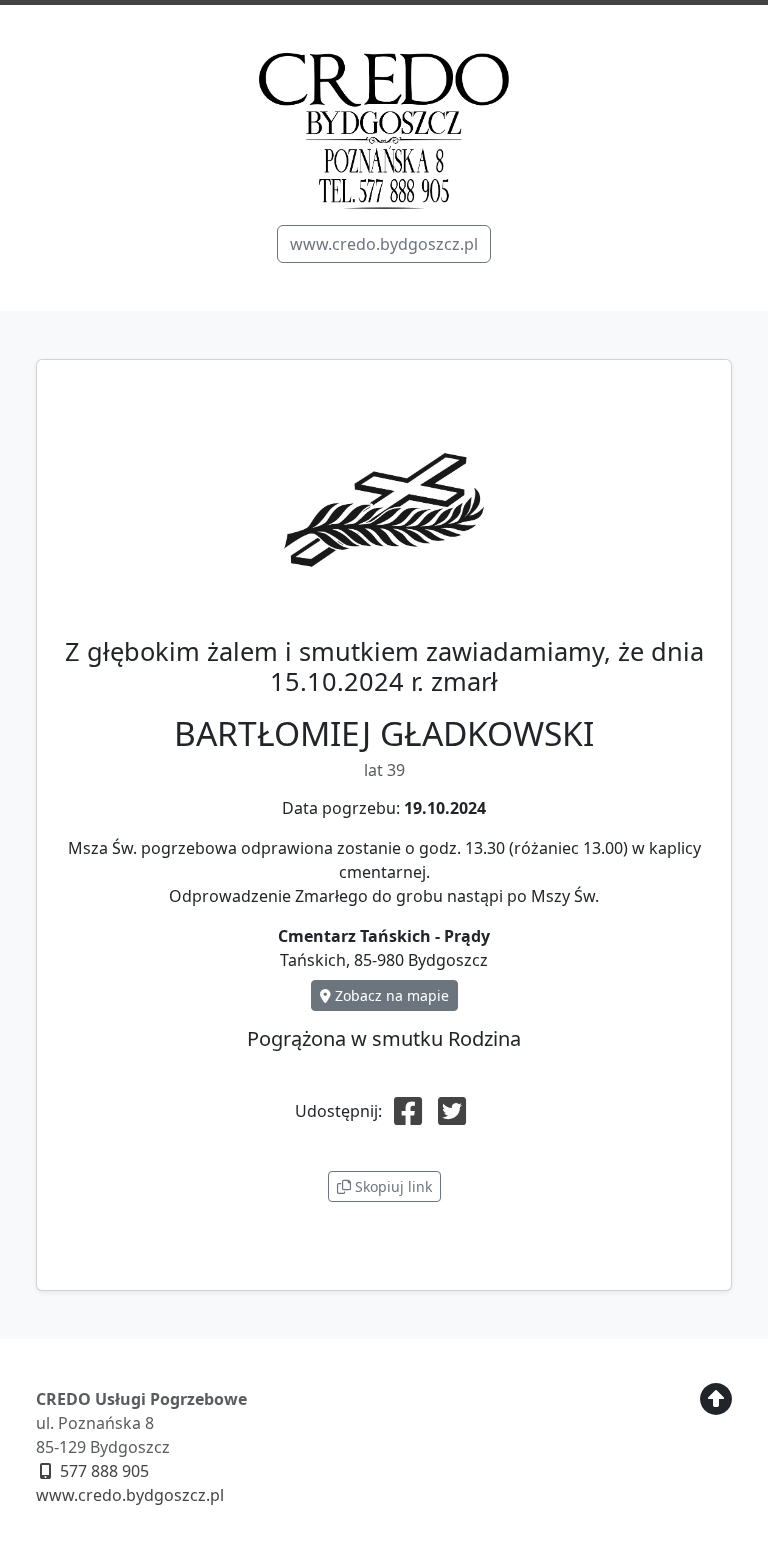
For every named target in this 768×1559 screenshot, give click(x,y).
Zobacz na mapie (390, 995)
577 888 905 (102, 1471)
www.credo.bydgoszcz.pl (384, 244)
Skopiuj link (391, 1186)
